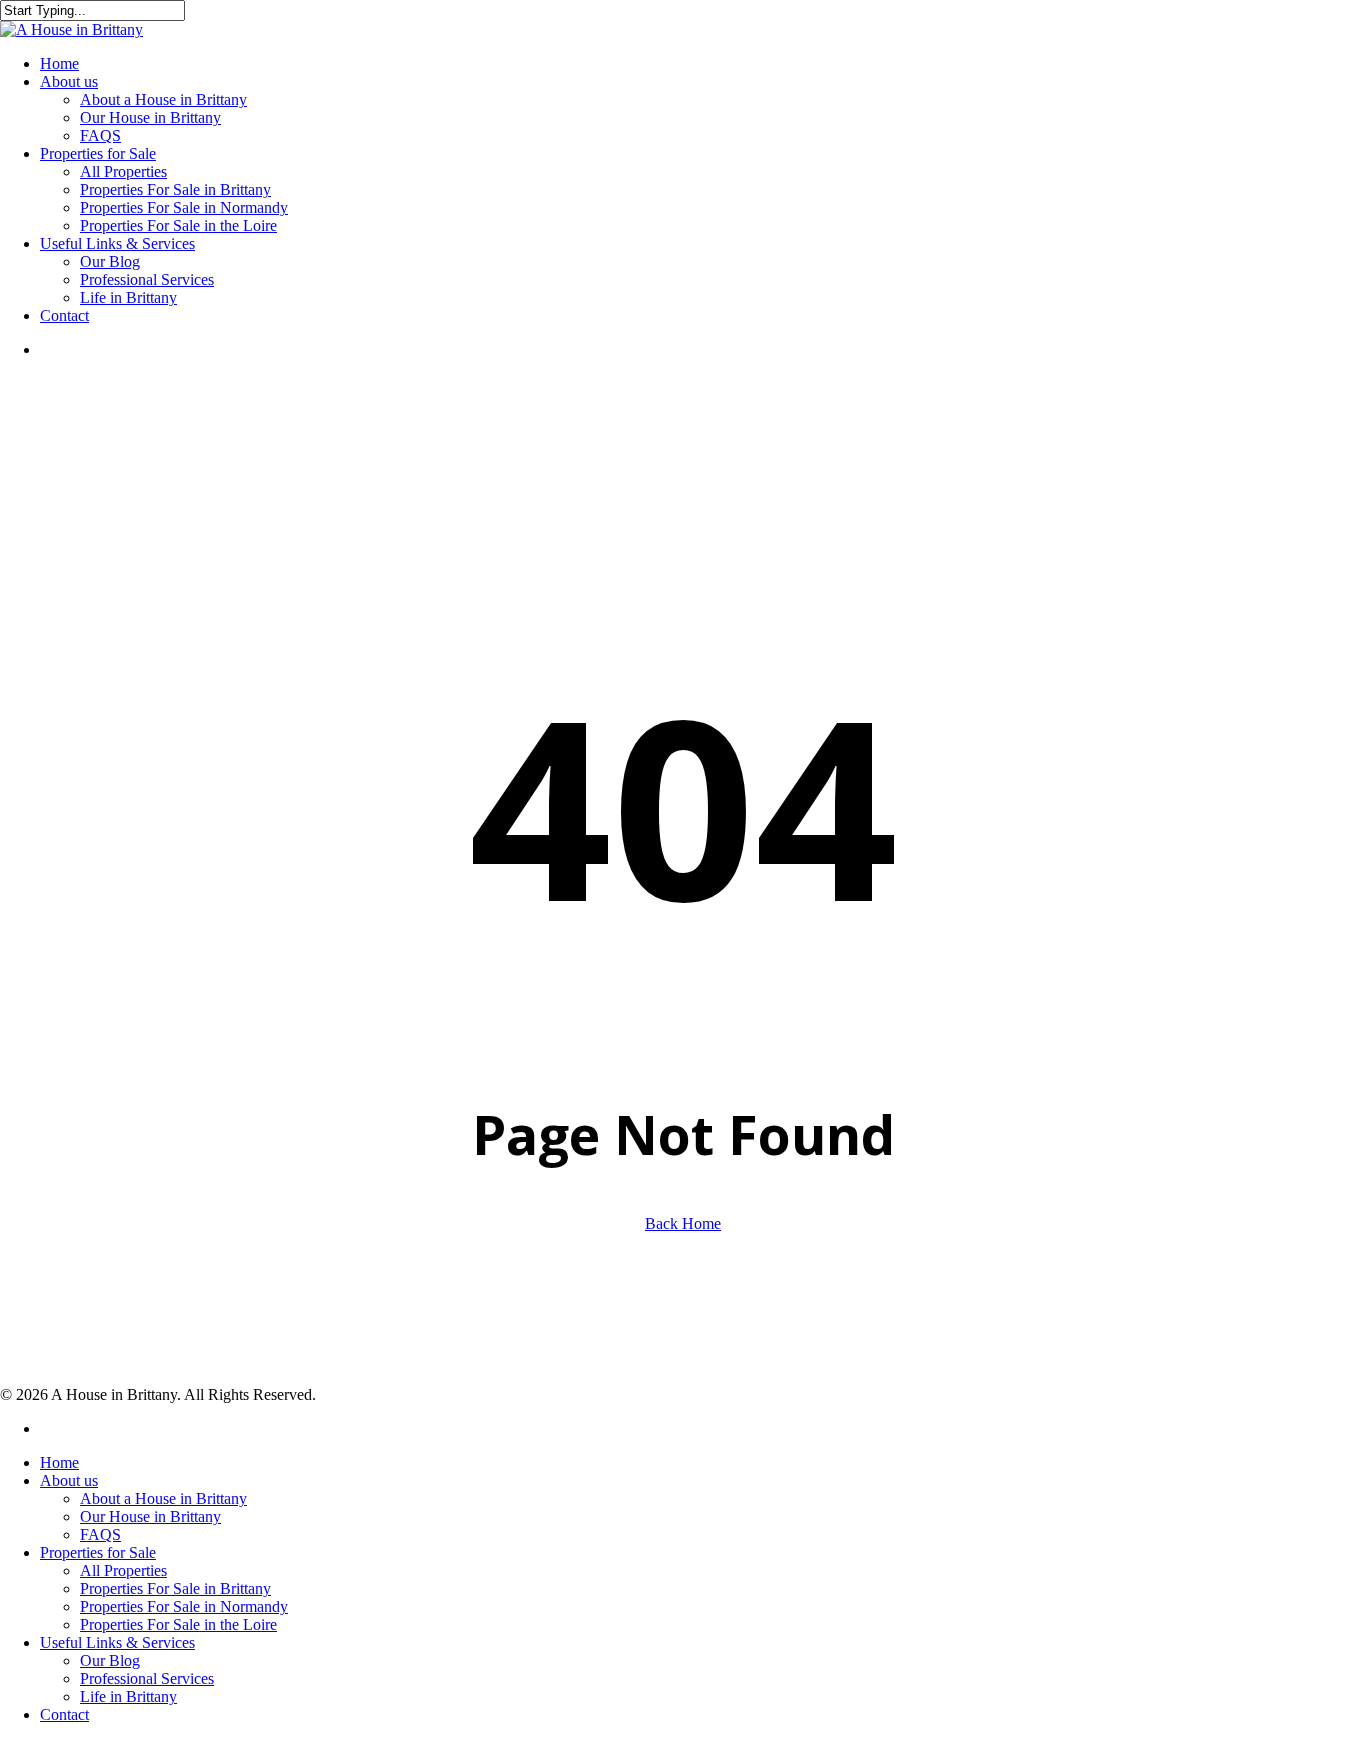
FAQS (100, 1534)
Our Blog (110, 1660)
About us (69, 1480)
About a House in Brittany (163, 1498)
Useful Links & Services (117, 1642)
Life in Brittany (128, 1696)
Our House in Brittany (150, 1516)
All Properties (123, 1570)
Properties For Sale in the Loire (178, 1624)
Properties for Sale (98, 1552)
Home (59, 1462)
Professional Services (147, 1678)
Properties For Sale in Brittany (175, 1588)
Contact (64, 1714)
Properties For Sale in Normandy (184, 1606)
